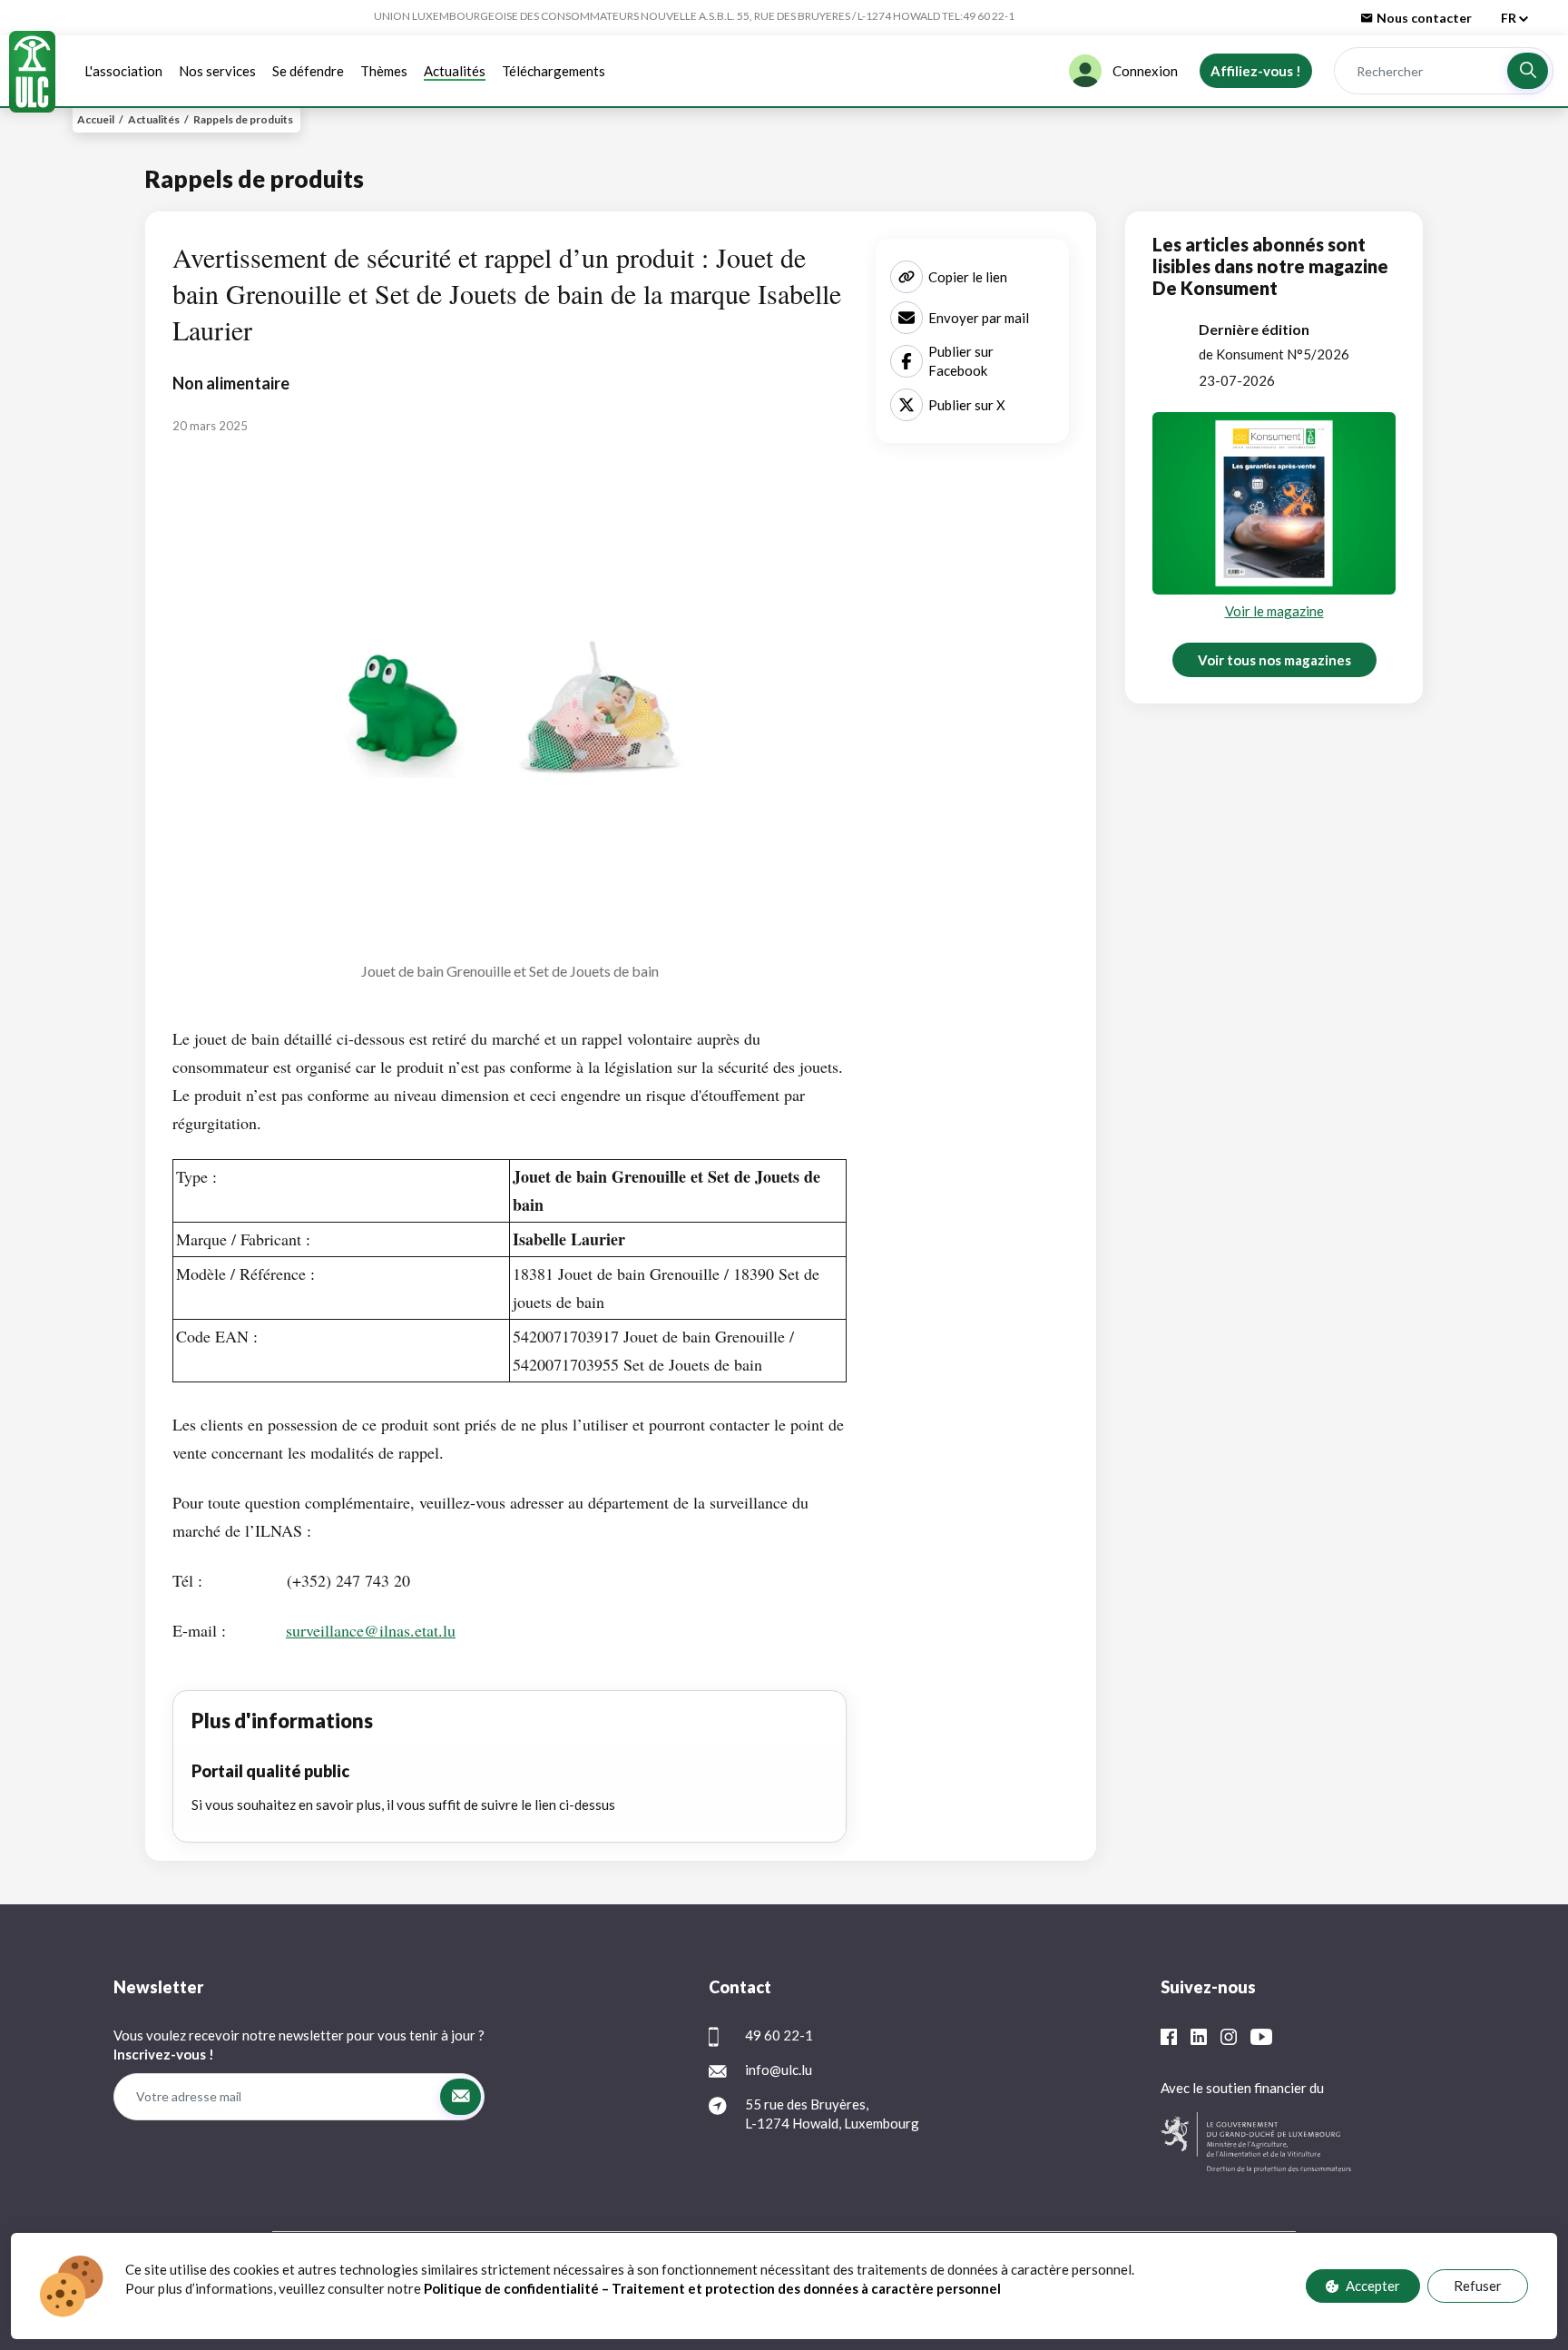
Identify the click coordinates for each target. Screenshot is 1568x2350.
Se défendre (308, 71)
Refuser (1478, 2286)
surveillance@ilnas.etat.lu (371, 1630)
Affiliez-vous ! (1256, 71)
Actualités (455, 71)
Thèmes (384, 71)
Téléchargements (554, 71)
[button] (1528, 71)
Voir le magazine (1274, 611)
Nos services (217, 71)
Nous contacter (1424, 18)
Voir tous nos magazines (1274, 660)
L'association (123, 71)
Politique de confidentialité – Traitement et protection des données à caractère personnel (714, 2288)
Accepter (1373, 2286)
